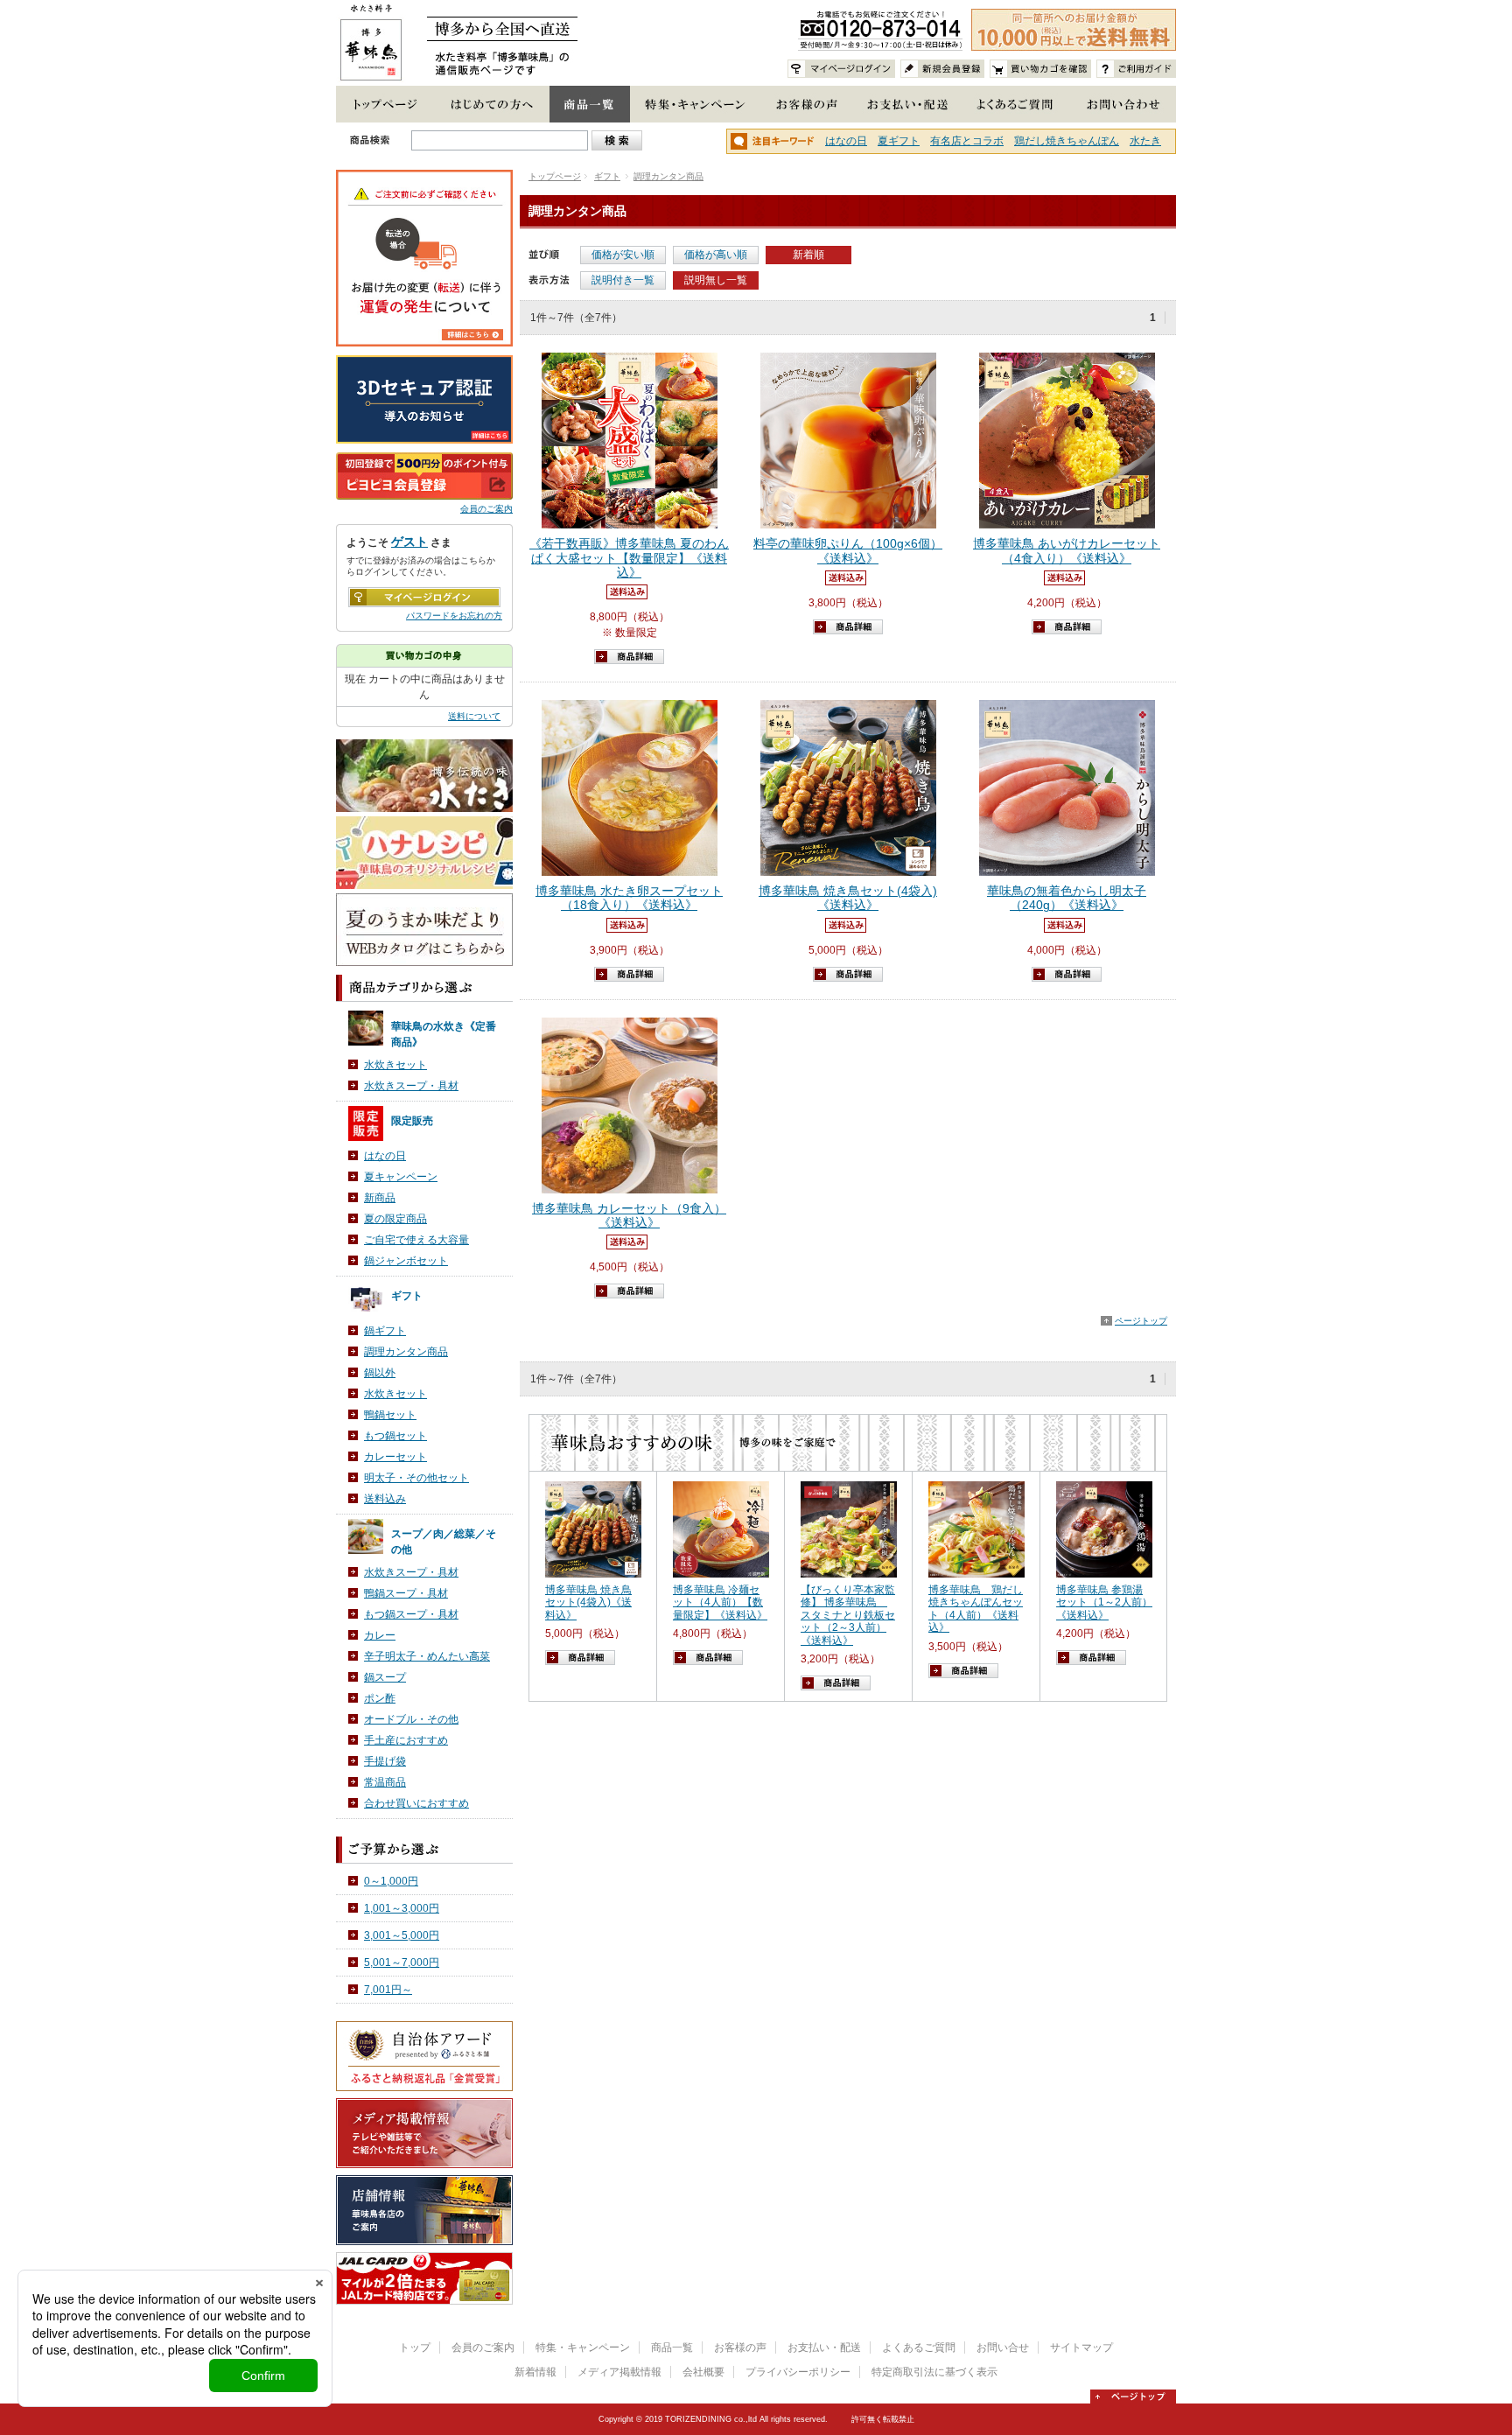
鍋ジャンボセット (406, 1261)
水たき (1145, 141)
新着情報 (535, 2372)
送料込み (385, 1499)
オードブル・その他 (411, 1719)
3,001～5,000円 (402, 1935)
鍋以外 (380, 1373)
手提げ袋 (385, 1761)
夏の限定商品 (395, 1219)
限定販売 (412, 1121)
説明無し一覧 (716, 280)
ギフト (607, 176)
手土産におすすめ (406, 1740)
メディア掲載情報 (619, 2372)
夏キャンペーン (401, 1177)
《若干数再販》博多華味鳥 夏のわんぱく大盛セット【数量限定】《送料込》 (629, 558)
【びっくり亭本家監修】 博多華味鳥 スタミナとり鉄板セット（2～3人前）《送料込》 (848, 1615)
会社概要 (703, 2372)
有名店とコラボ (967, 141)
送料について (474, 716)
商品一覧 (672, 2348)
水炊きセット (395, 1065)
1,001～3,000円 (402, 1908)
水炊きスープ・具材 (411, 1086)
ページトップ (1141, 1321)
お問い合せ (1003, 2348)
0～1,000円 (391, 1881)
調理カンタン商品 (668, 176)
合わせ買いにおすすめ (416, 1803)
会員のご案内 (486, 509)
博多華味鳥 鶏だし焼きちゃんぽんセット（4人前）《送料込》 (976, 1609)
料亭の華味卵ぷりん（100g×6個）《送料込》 (848, 551)
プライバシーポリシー (798, 2372)
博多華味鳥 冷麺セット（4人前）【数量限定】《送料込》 (720, 1602)
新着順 (808, 255)
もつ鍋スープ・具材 (411, 1614)
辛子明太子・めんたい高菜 (427, 1656)
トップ (415, 2348)
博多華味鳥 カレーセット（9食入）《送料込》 (629, 1216)
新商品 (380, 1198)
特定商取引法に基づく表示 (934, 2372)
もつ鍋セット (395, 1436)
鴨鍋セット (390, 1415)
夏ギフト (899, 141)
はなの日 (846, 141)
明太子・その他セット (416, 1478)
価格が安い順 (623, 255)
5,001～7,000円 (402, 1963)
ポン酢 (380, 1698)
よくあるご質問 (919, 2348)
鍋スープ (385, 1677)
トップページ (555, 176)
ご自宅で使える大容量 (416, 1240)
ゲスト (409, 542)
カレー (380, 1635)
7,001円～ (388, 1990)
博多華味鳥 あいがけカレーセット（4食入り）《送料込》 (1067, 551)
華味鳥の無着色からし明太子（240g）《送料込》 (1067, 898)
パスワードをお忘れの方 (454, 616)
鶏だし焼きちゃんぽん (1067, 141)
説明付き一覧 (623, 280)
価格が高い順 (716, 255)
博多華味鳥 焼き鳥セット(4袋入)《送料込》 (848, 898)
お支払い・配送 (824, 2348)
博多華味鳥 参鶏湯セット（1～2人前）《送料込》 (1104, 1602)
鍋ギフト (385, 1331)
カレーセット (395, 1457)
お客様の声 (740, 2348)
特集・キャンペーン (583, 2348)
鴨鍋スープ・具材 (406, 1593)
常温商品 (385, 1782)
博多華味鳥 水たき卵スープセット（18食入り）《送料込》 (629, 898)
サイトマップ (1081, 2348)
